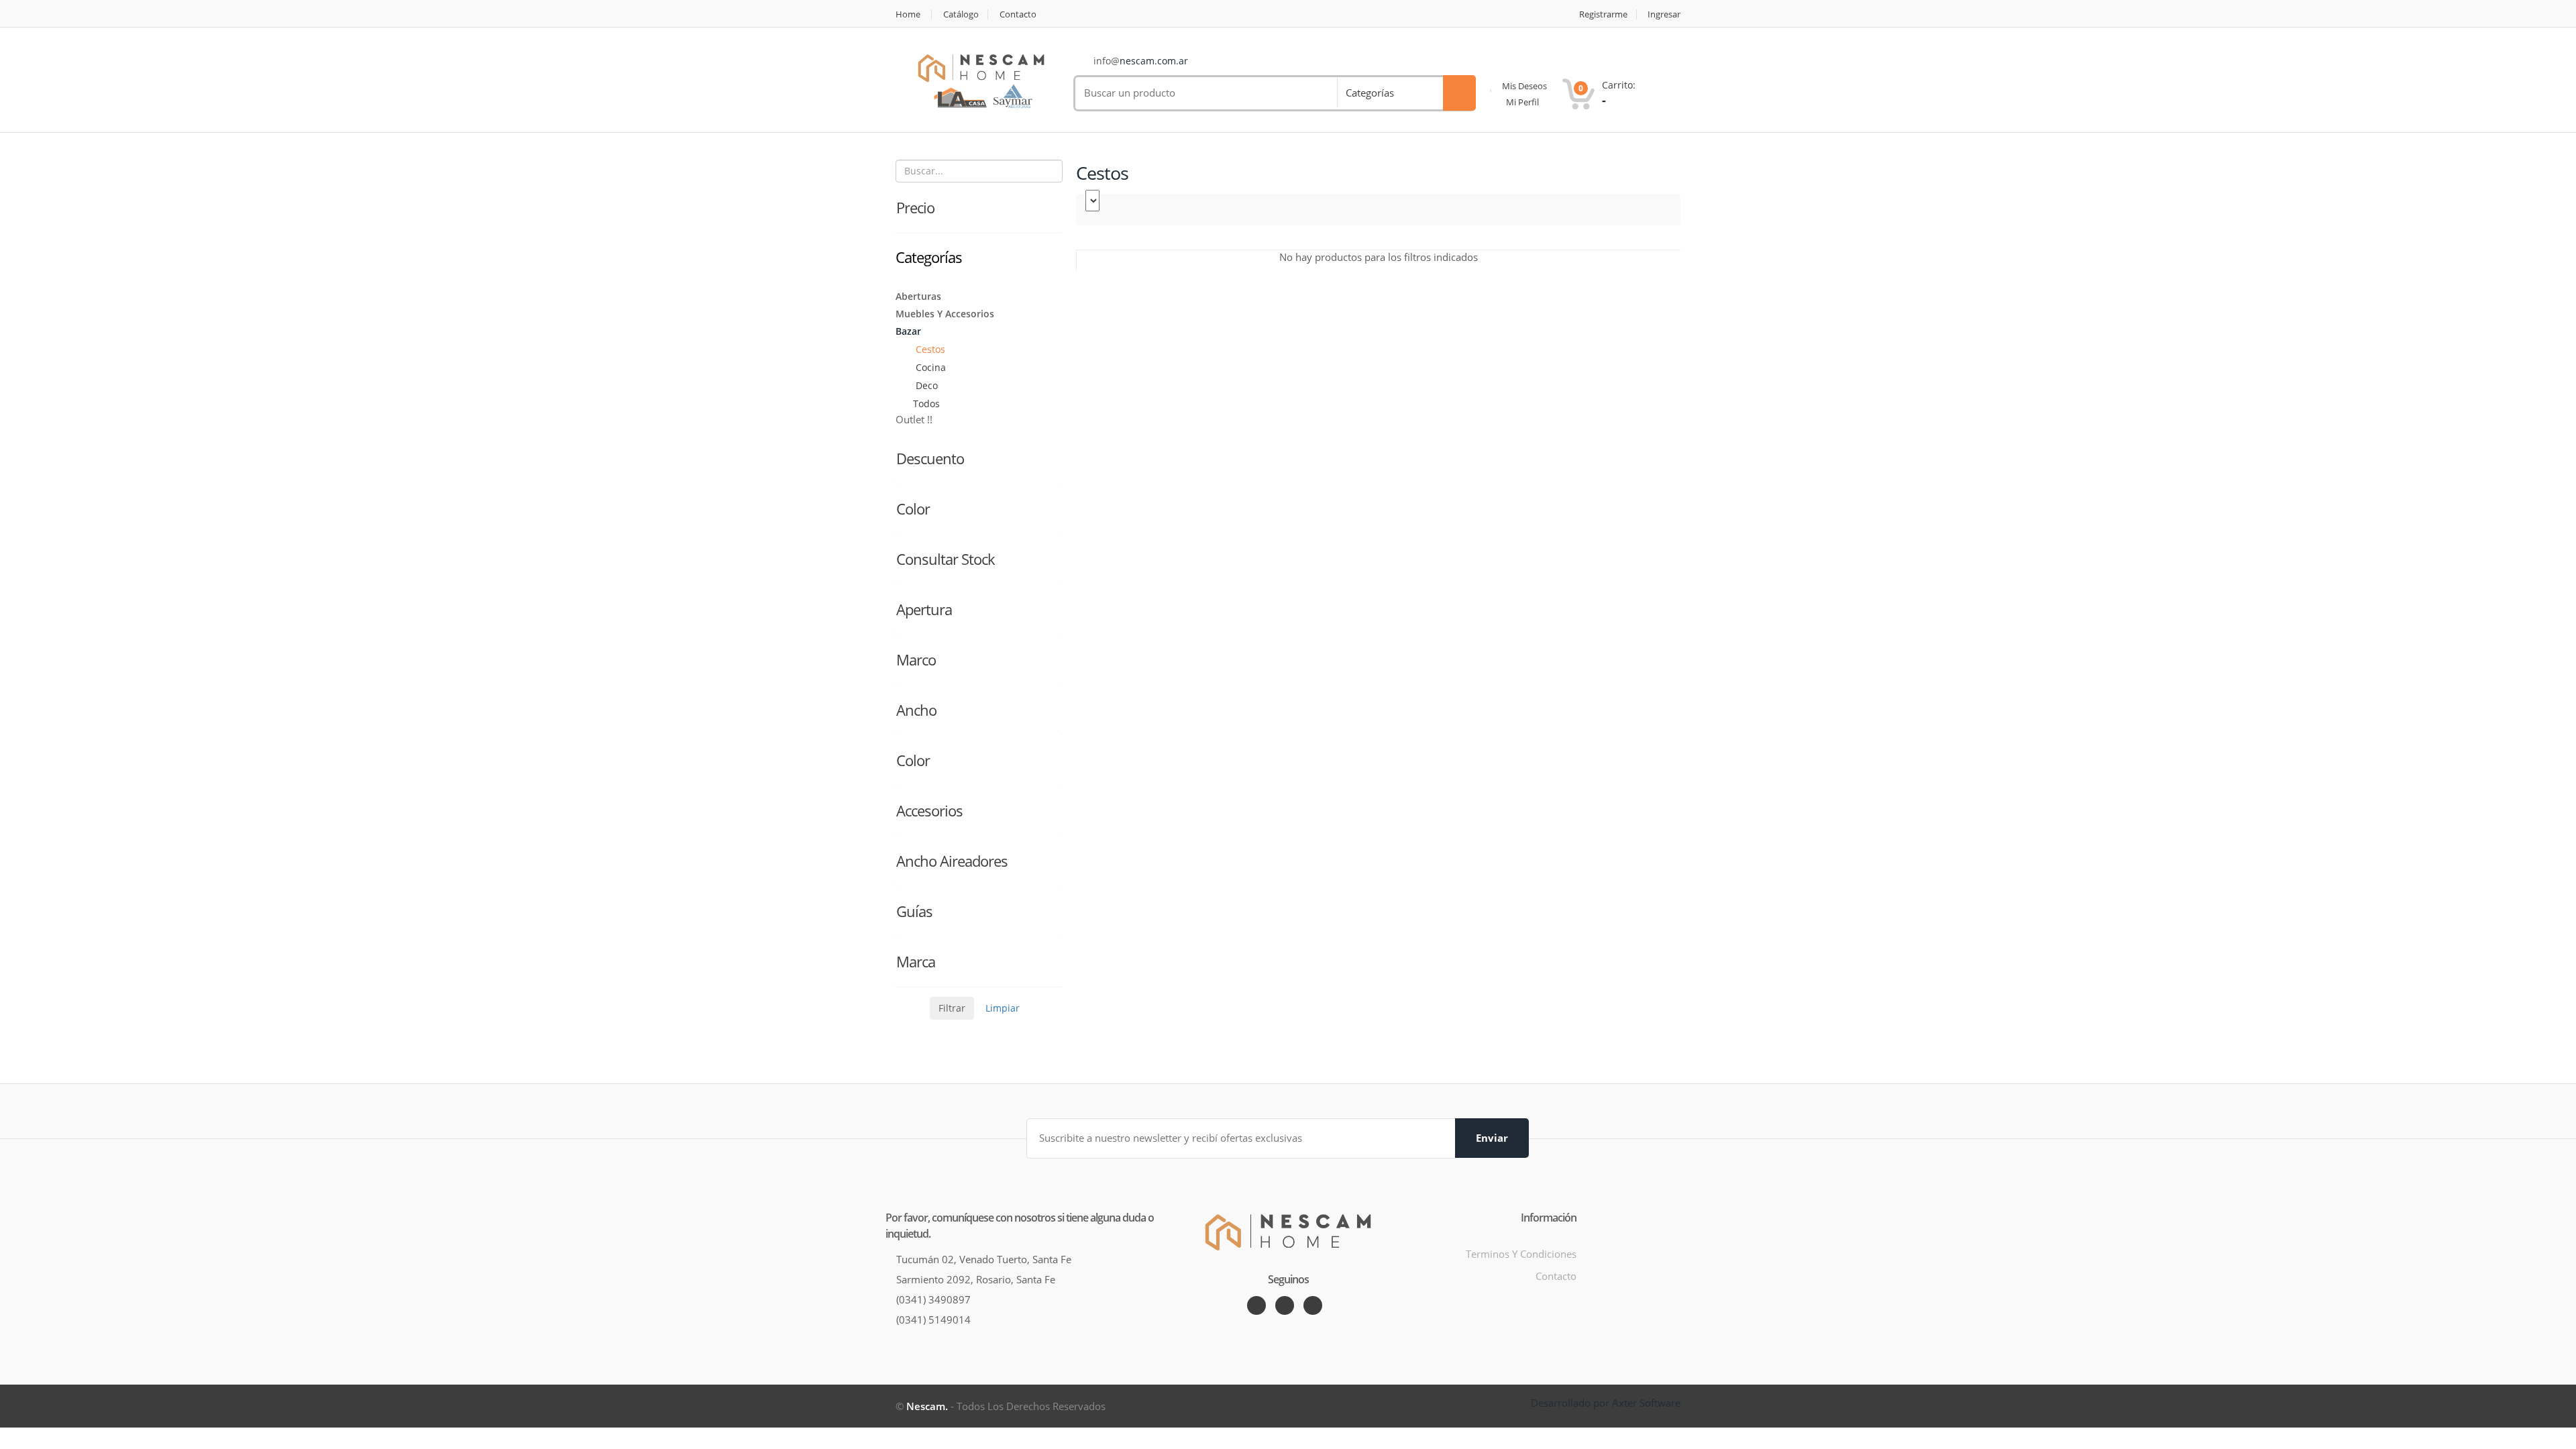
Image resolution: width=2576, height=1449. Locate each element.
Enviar (1492, 1138)
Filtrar (952, 1008)
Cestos (929, 349)
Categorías (1370, 93)
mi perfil (1521, 102)
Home (908, 14)
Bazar (908, 331)
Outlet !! (914, 419)
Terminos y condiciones (1521, 1254)
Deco (925, 385)
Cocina (929, 367)
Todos (926, 404)
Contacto (1018, 14)
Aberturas (918, 296)
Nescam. (927, 1406)
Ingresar (1664, 14)
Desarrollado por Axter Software (1606, 1403)
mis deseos (1523, 86)
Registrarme (1603, 14)
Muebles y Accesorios (945, 314)
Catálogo (961, 14)
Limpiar (1003, 1008)
